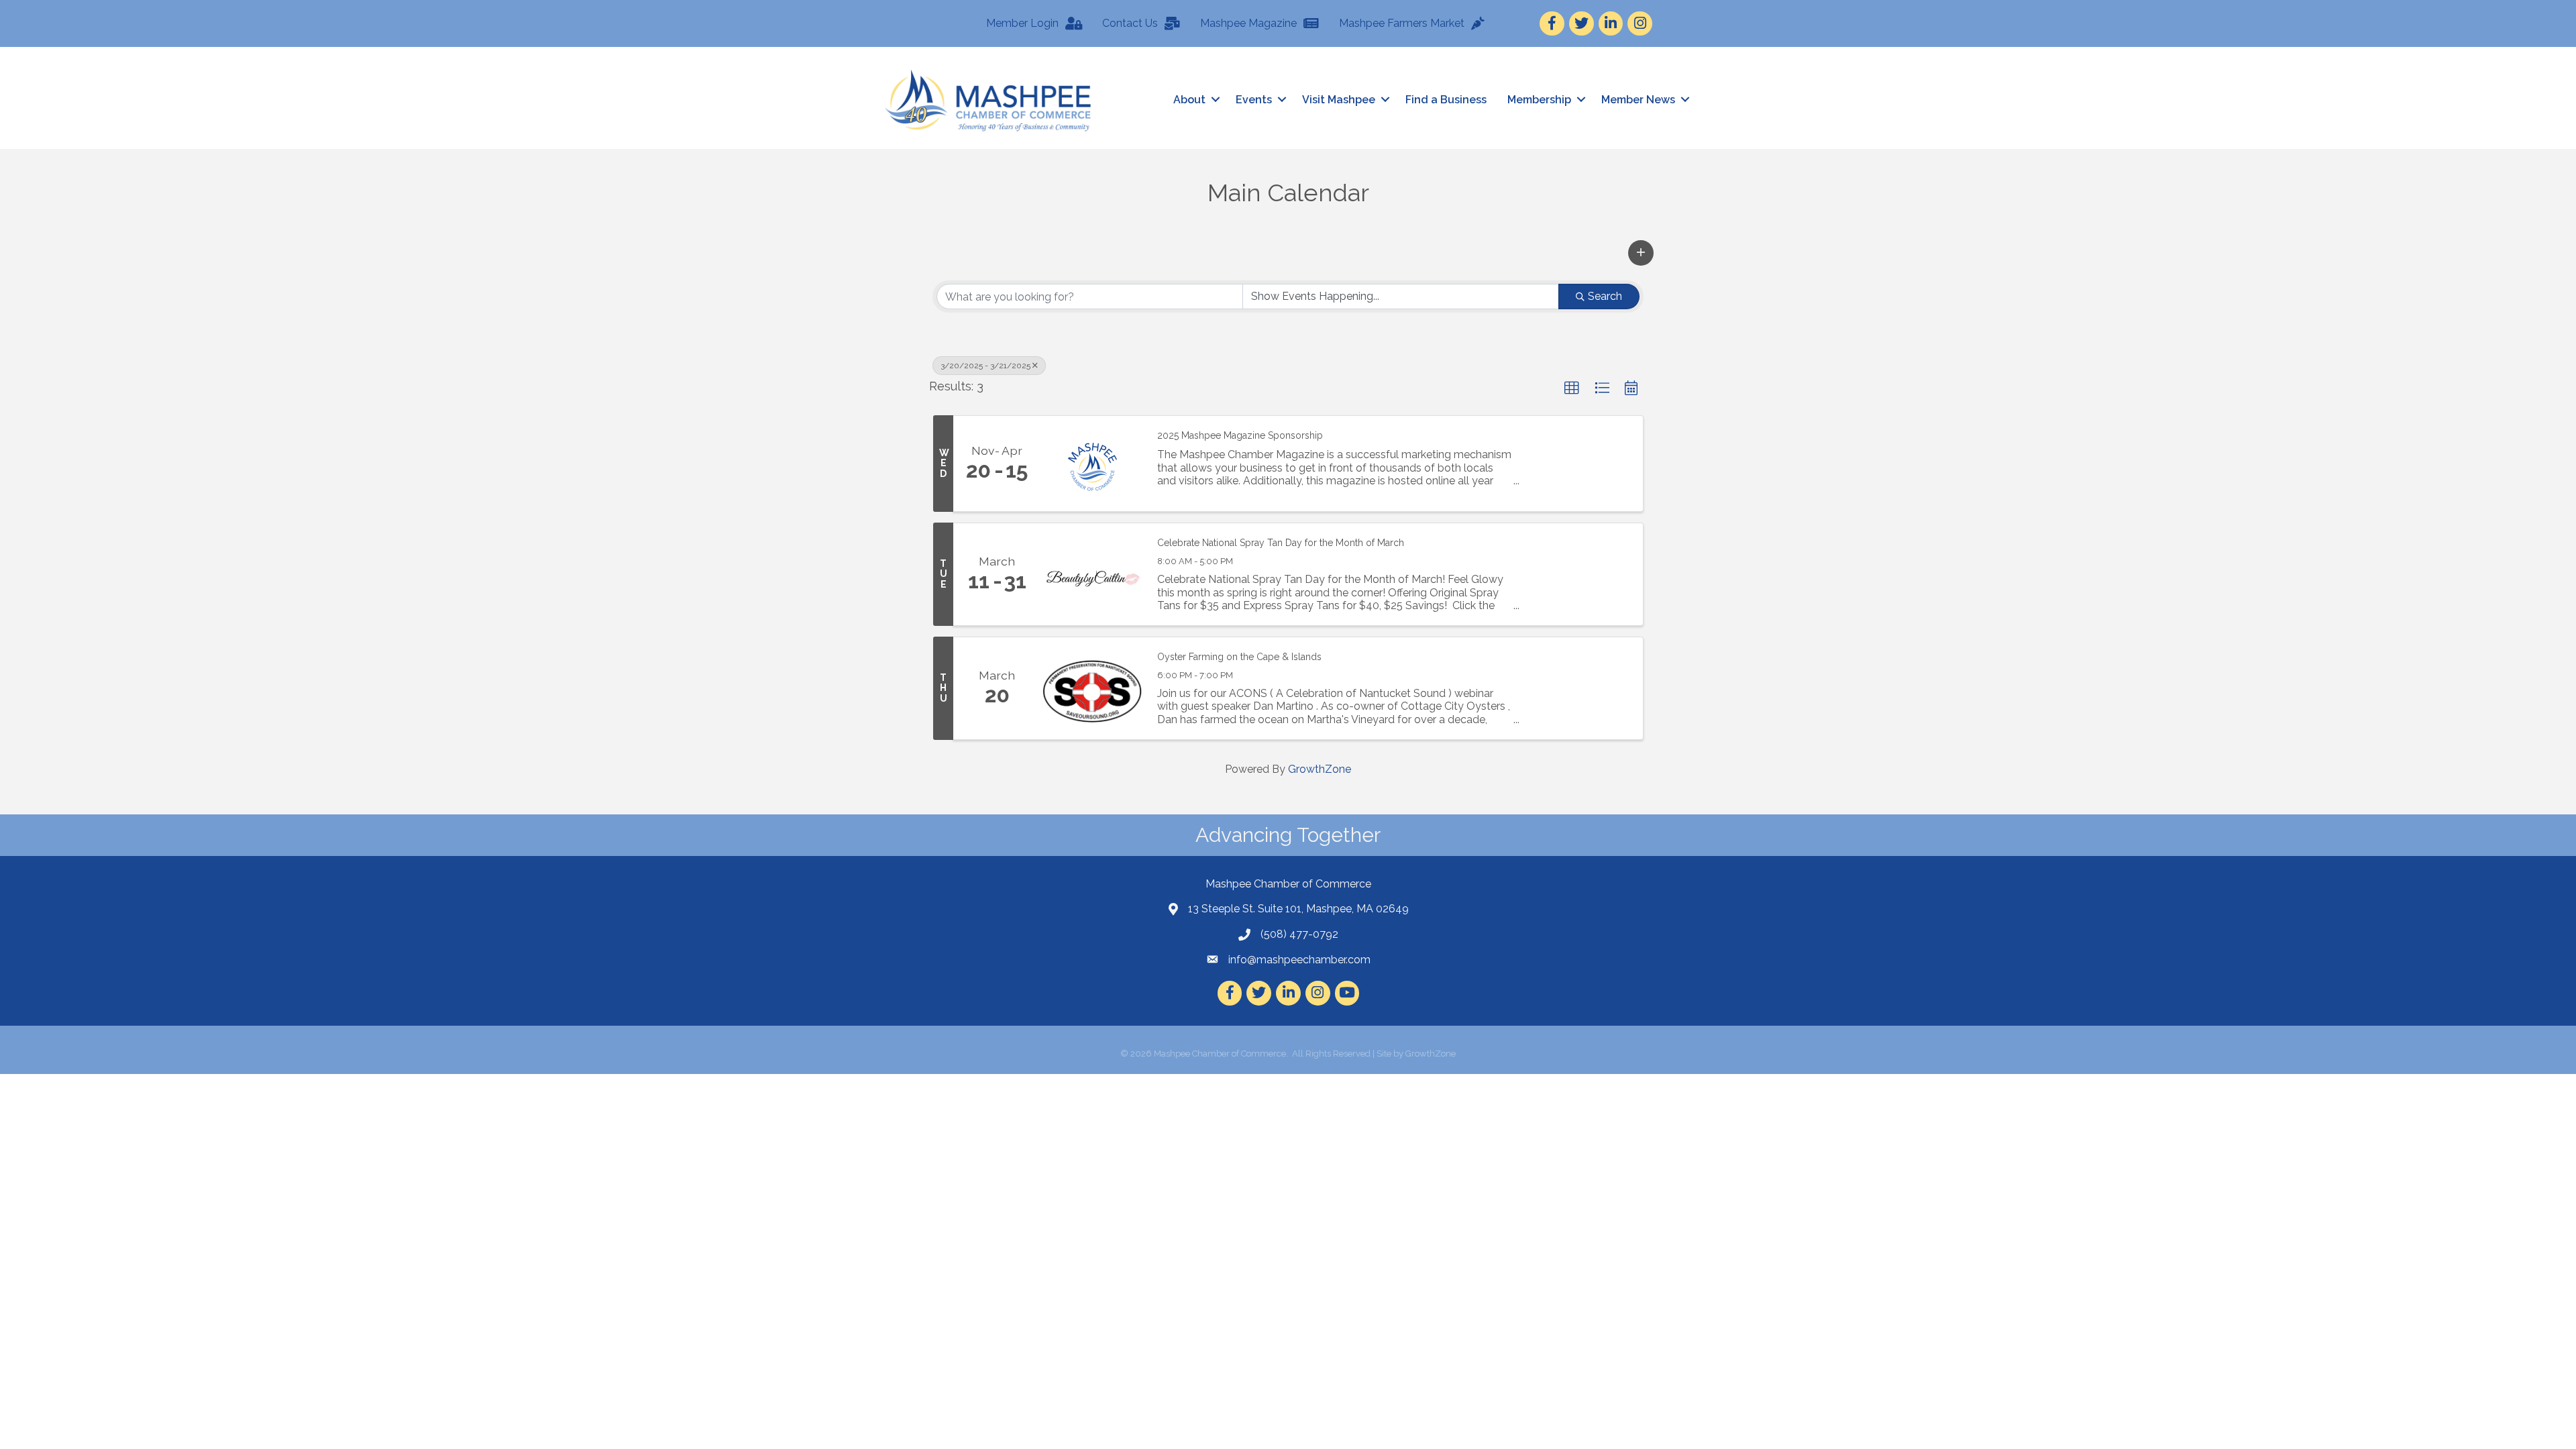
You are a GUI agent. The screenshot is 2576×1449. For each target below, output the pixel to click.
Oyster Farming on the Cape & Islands (1239, 657)
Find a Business (1446, 100)
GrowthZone (1320, 769)
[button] (1641, 253)
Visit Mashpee (1339, 100)
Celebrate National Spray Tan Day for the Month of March (1281, 543)
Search (1605, 296)
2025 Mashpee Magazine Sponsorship (1240, 435)
